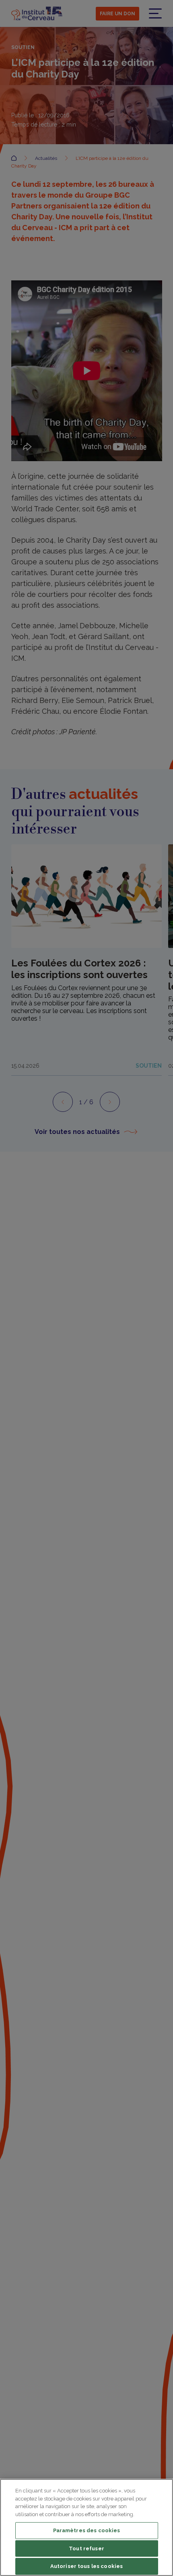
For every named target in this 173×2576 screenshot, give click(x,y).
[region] (86, 2527)
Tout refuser (86, 2548)
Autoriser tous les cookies (86, 2566)
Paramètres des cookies (87, 2530)
